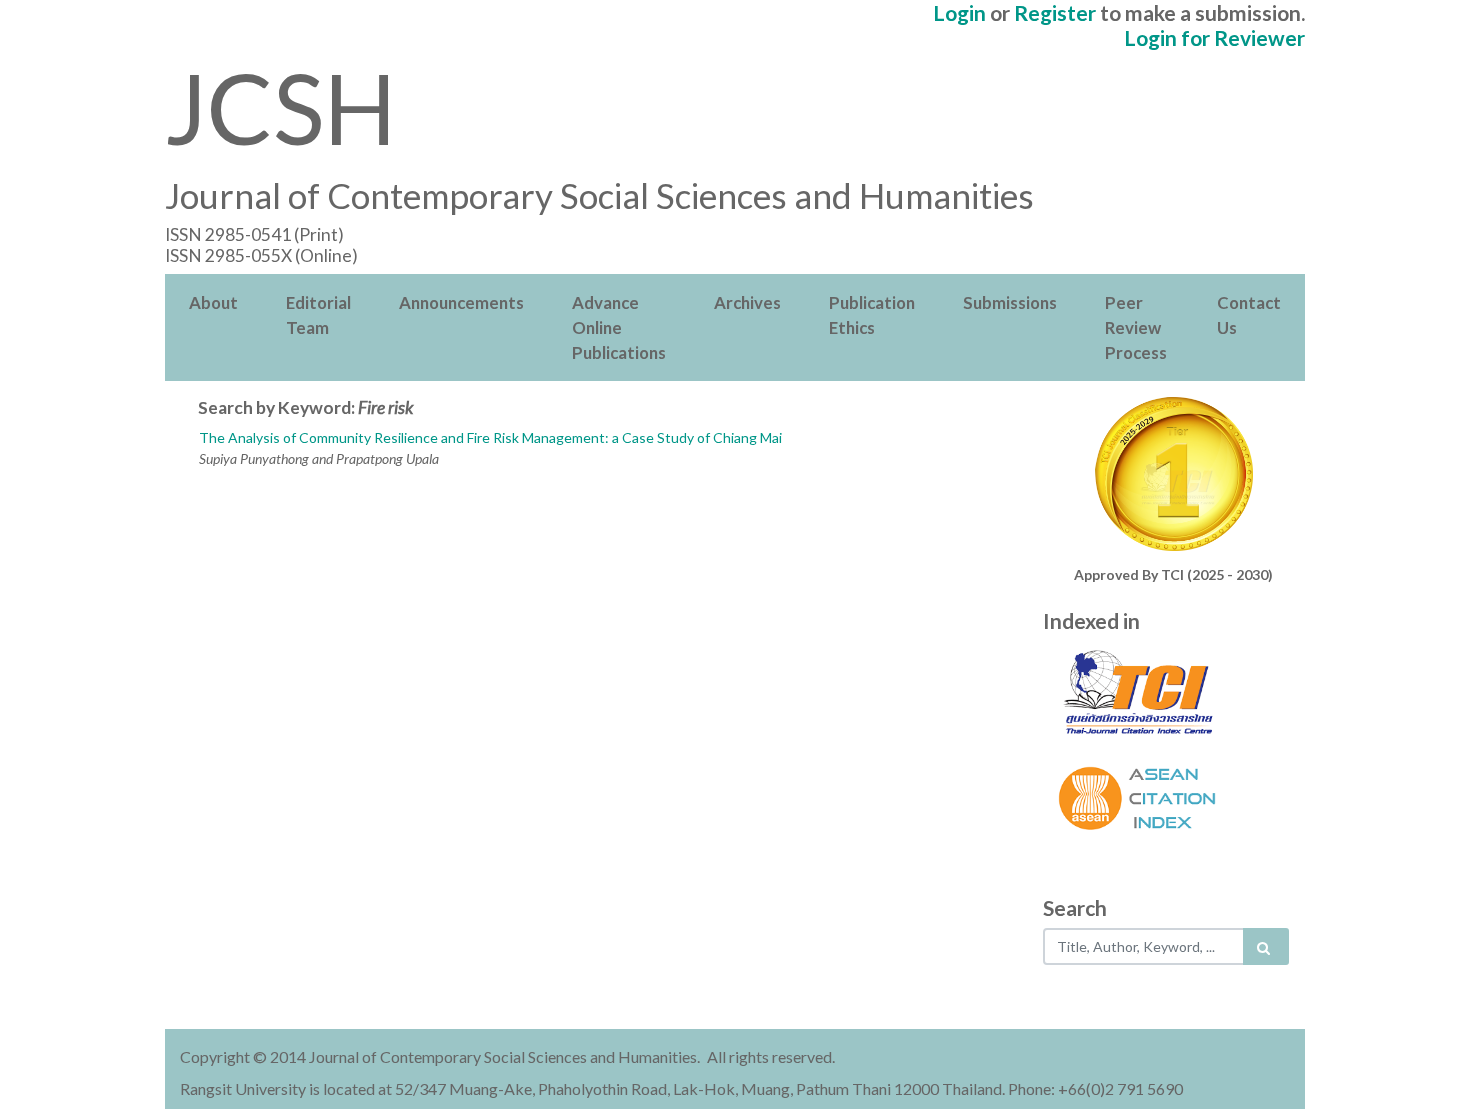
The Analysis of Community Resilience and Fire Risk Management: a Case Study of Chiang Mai (490, 437)
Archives (747, 302)
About (213, 302)
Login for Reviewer (1214, 37)
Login (959, 12)
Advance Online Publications (619, 327)
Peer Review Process (1136, 327)
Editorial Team (318, 315)
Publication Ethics (872, 315)
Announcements (461, 302)
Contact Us (1249, 315)
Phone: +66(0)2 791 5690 (1095, 1088)
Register (1055, 12)
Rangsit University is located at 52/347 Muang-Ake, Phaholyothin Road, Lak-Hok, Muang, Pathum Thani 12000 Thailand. (592, 1088)
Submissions (1010, 302)
